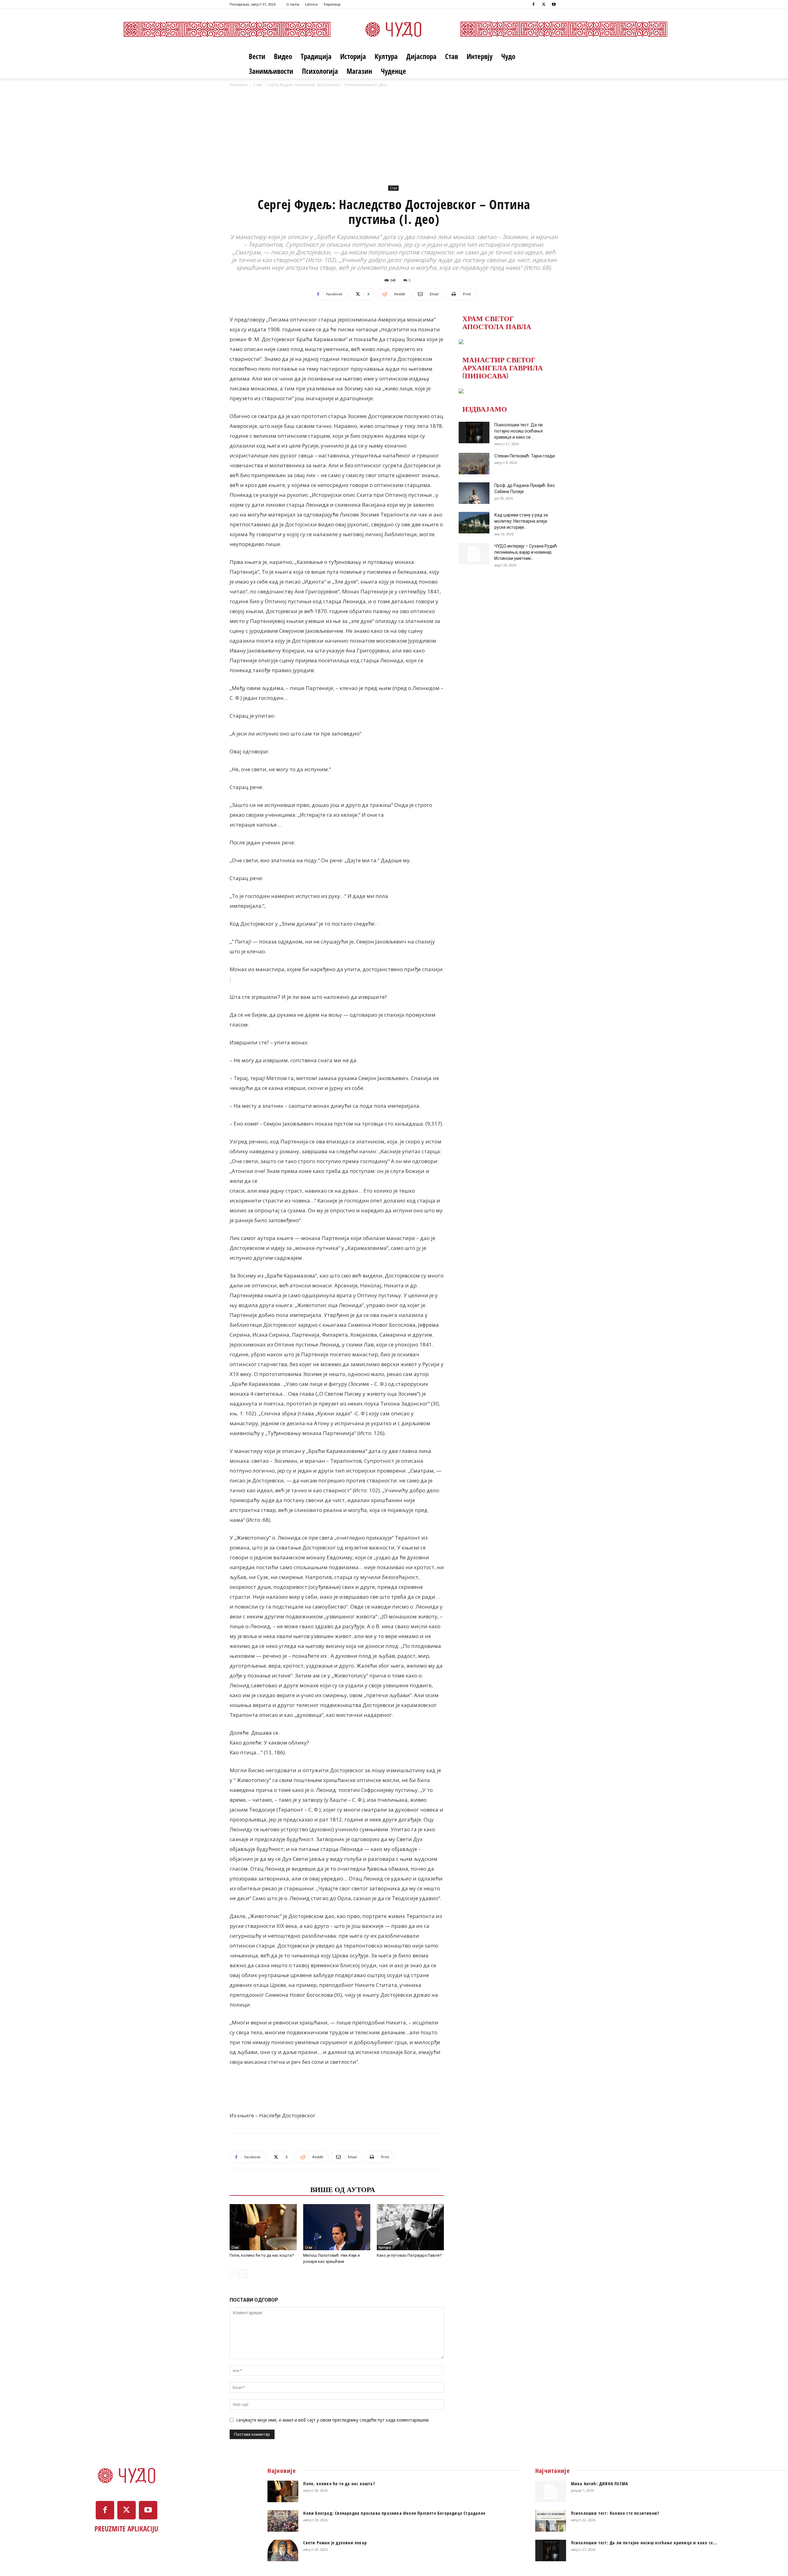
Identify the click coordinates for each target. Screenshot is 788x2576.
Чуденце (393, 71)
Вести (257, 56)
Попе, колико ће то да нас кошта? (262, 2255)
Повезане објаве (268, 2189)
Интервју (480, 56)
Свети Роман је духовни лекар (335, 2543)
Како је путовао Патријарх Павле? (409, 2255)
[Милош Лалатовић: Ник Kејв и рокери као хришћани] (337, 2227)
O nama (293, 4)
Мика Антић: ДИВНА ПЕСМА (600, 2484)
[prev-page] (233, 2274)
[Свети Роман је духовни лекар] (283, 2550)
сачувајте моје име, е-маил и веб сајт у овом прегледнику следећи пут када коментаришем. (333, 2420)
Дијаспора (421, 56)
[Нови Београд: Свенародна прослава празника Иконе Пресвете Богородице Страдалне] (283, 2521)
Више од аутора (343, 2189)
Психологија (320, 71)
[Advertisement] (394, 134)
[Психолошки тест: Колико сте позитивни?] (551, 2521)
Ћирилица (332, 4)
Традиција (316, 56)
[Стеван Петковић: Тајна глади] (474, 464)
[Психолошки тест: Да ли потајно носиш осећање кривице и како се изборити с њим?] (474, 433)
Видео (283, 56)
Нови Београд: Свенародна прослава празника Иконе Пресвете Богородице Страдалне (394, 2513)
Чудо (508, 56)
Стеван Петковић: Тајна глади (525, 456)
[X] (544, 4)
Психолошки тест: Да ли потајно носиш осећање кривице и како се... (519, 431)
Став (452, 56)
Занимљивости (271, 71)
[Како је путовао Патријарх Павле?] (410, 2227)
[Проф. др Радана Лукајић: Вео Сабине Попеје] (474, 493)
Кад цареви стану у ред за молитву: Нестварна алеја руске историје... (521, 521)
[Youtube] (554, 4)
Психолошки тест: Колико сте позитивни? (615, 2513)
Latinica (311, 4)
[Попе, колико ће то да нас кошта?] (263, 2227)
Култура (386, 56)
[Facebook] (533, 4)
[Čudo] (394, 29)
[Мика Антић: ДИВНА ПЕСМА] (551, 2491)
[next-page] (243, 2274)
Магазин (359, 71)
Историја (353, 56)
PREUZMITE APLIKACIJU (126, 2529)
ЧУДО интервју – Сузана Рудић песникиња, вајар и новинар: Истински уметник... (526, 552)
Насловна (239, 85)
